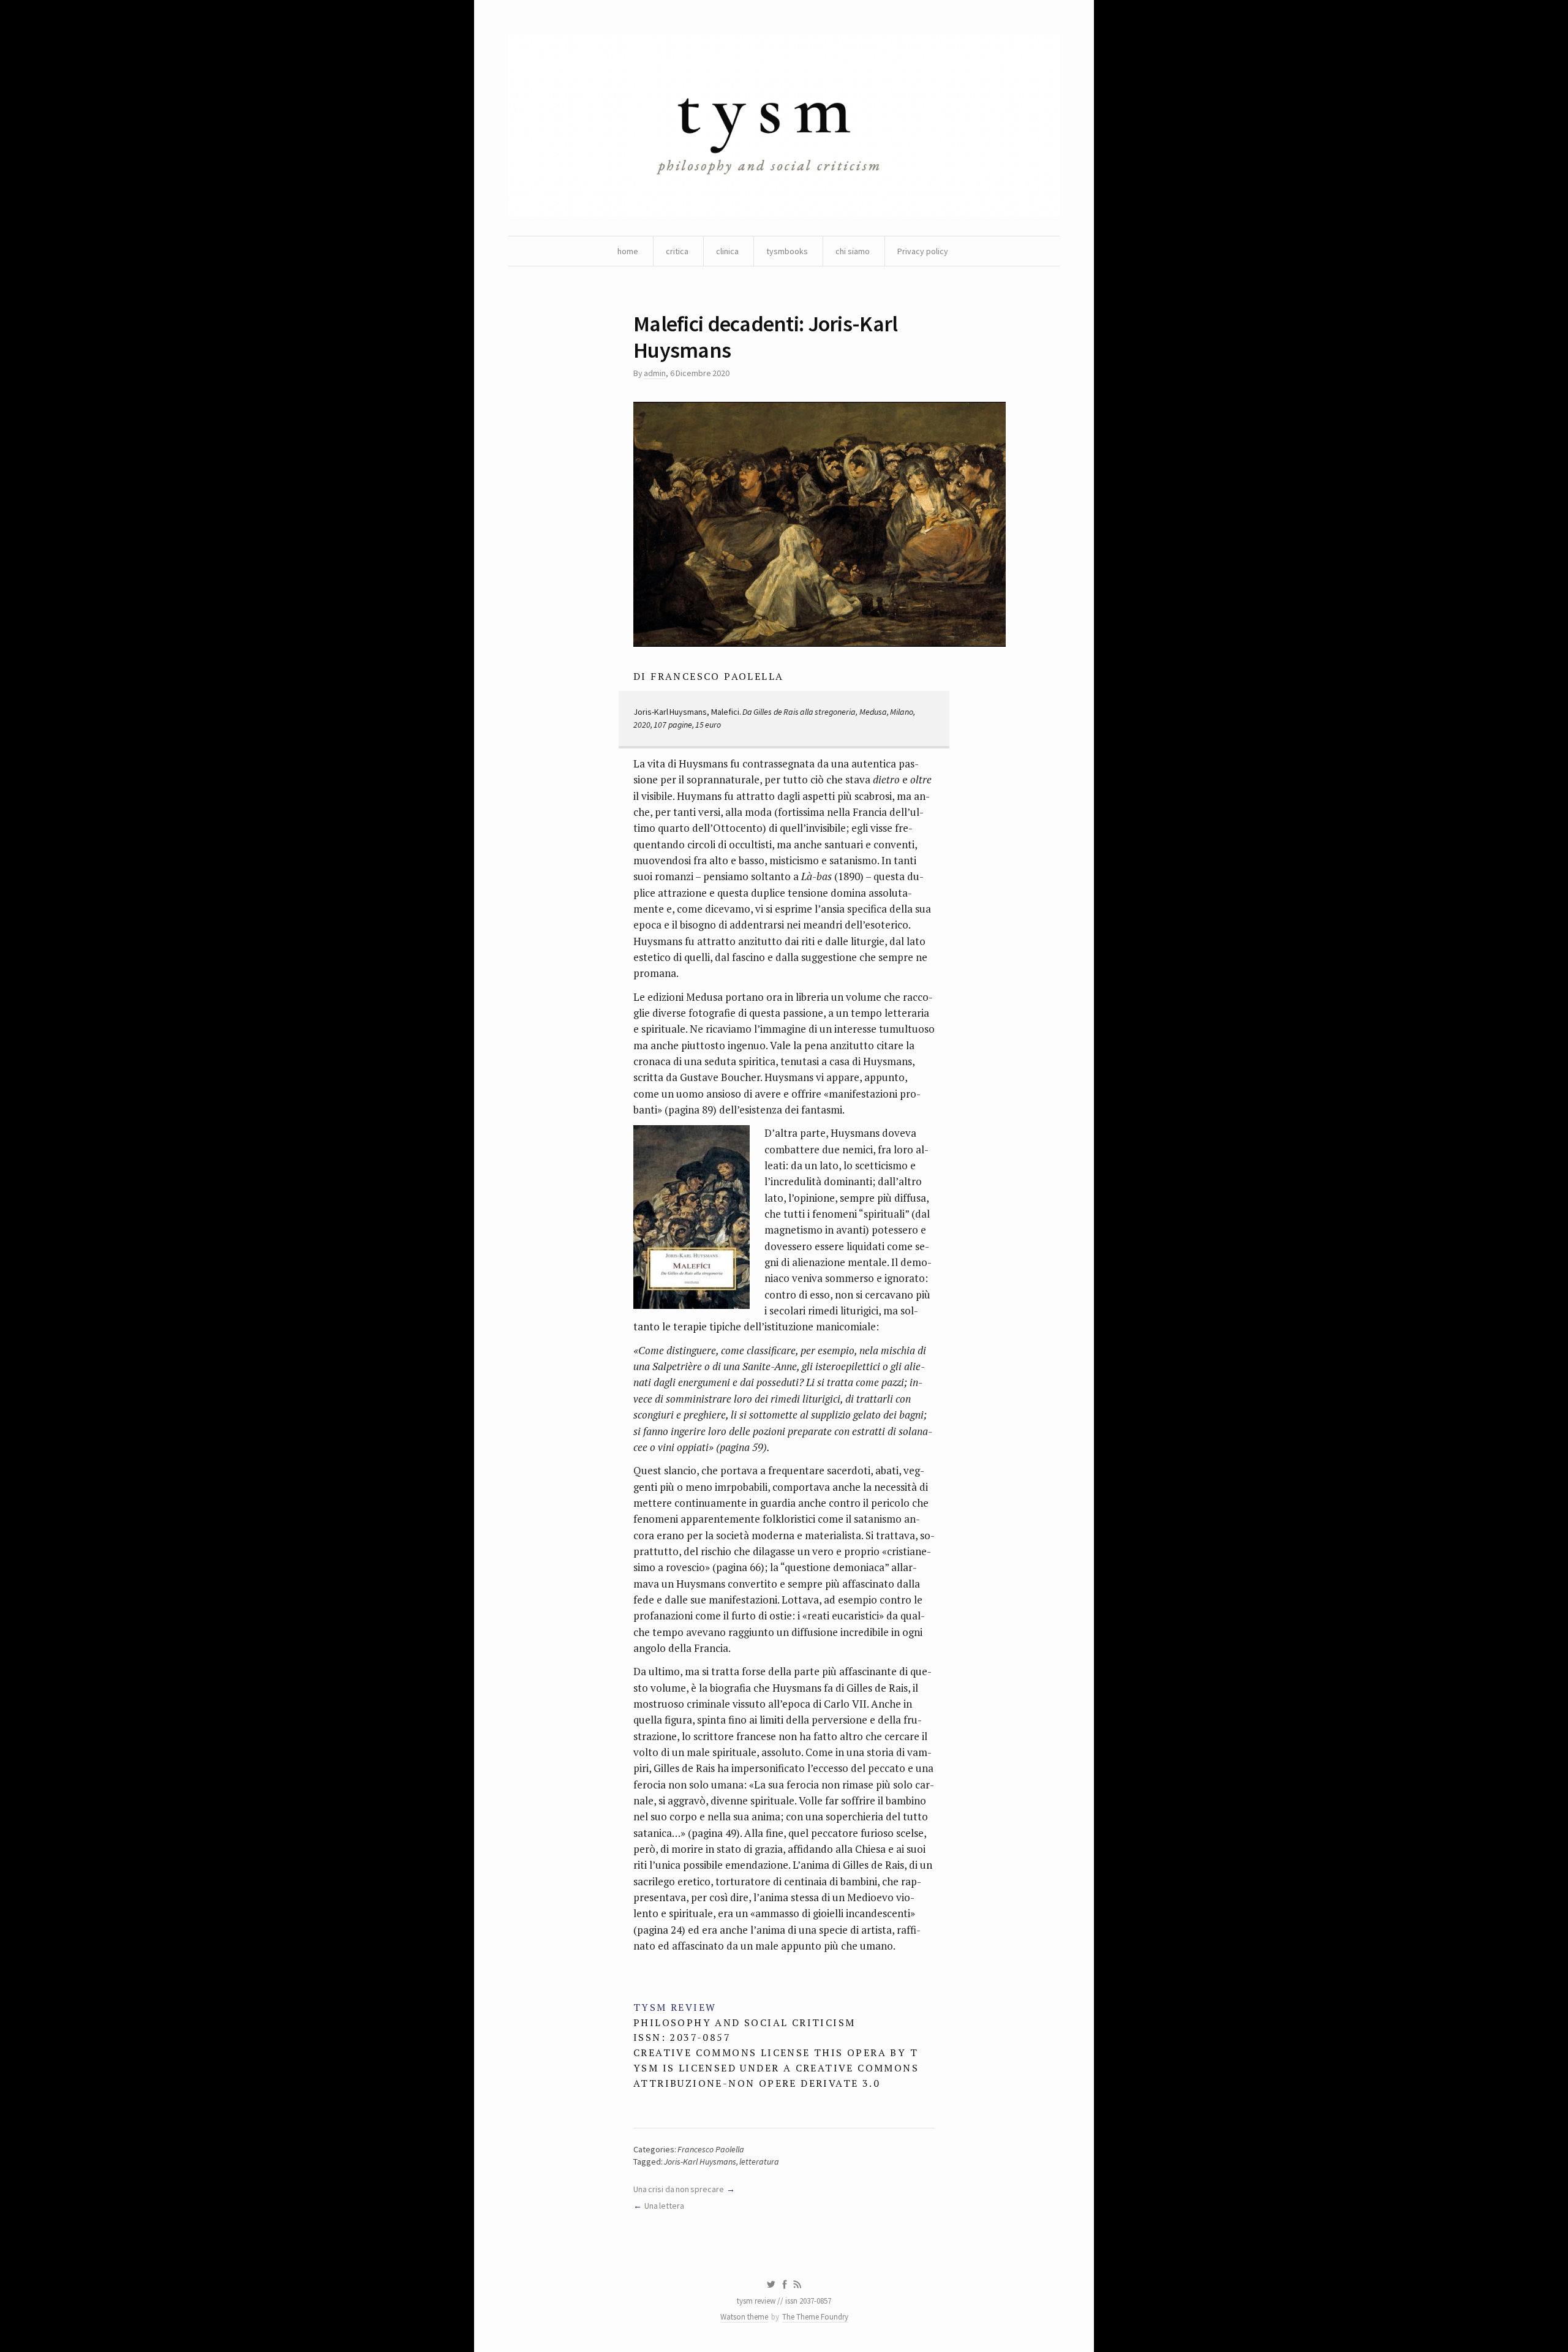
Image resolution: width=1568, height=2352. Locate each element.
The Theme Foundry (815, 2317)
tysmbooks (787, 251)
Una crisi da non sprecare (679, 2189)
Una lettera (664, 2206)
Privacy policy (923, 251)
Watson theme (744, 2317)
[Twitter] (771, 2285)
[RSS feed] (797, 2285)
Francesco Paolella (710, 2149)
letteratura (759, 2162)
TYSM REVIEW (675, 2007)
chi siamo (853, 251)
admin (655, 373)
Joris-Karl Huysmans (700, 2162)
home (628, 251)
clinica (727, 251)
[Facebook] (785, 2285)
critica (677, 251)
